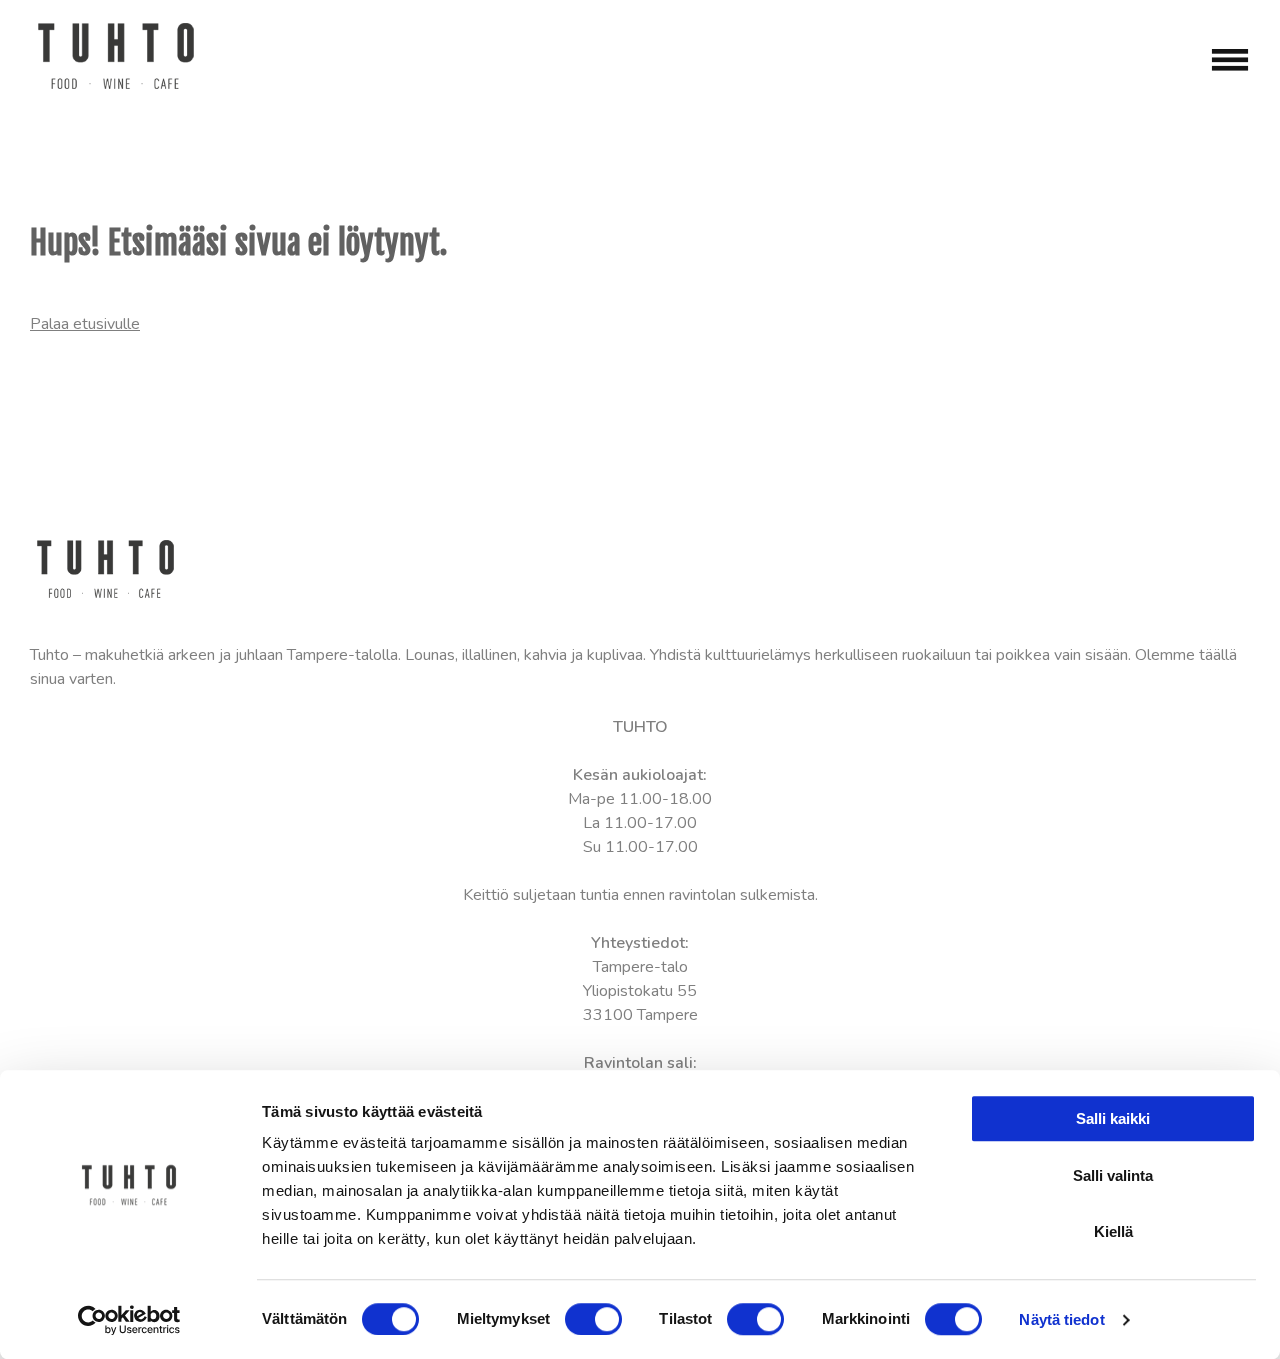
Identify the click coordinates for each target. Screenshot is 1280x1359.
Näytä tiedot (1061, 1319)
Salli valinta (1113, 1175)
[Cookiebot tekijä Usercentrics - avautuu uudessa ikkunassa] (129, 1320)
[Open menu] (1230, 60)
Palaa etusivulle (85, 324)
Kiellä (1113, 1231)
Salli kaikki (1113, 1118)
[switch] (593, 1319)
